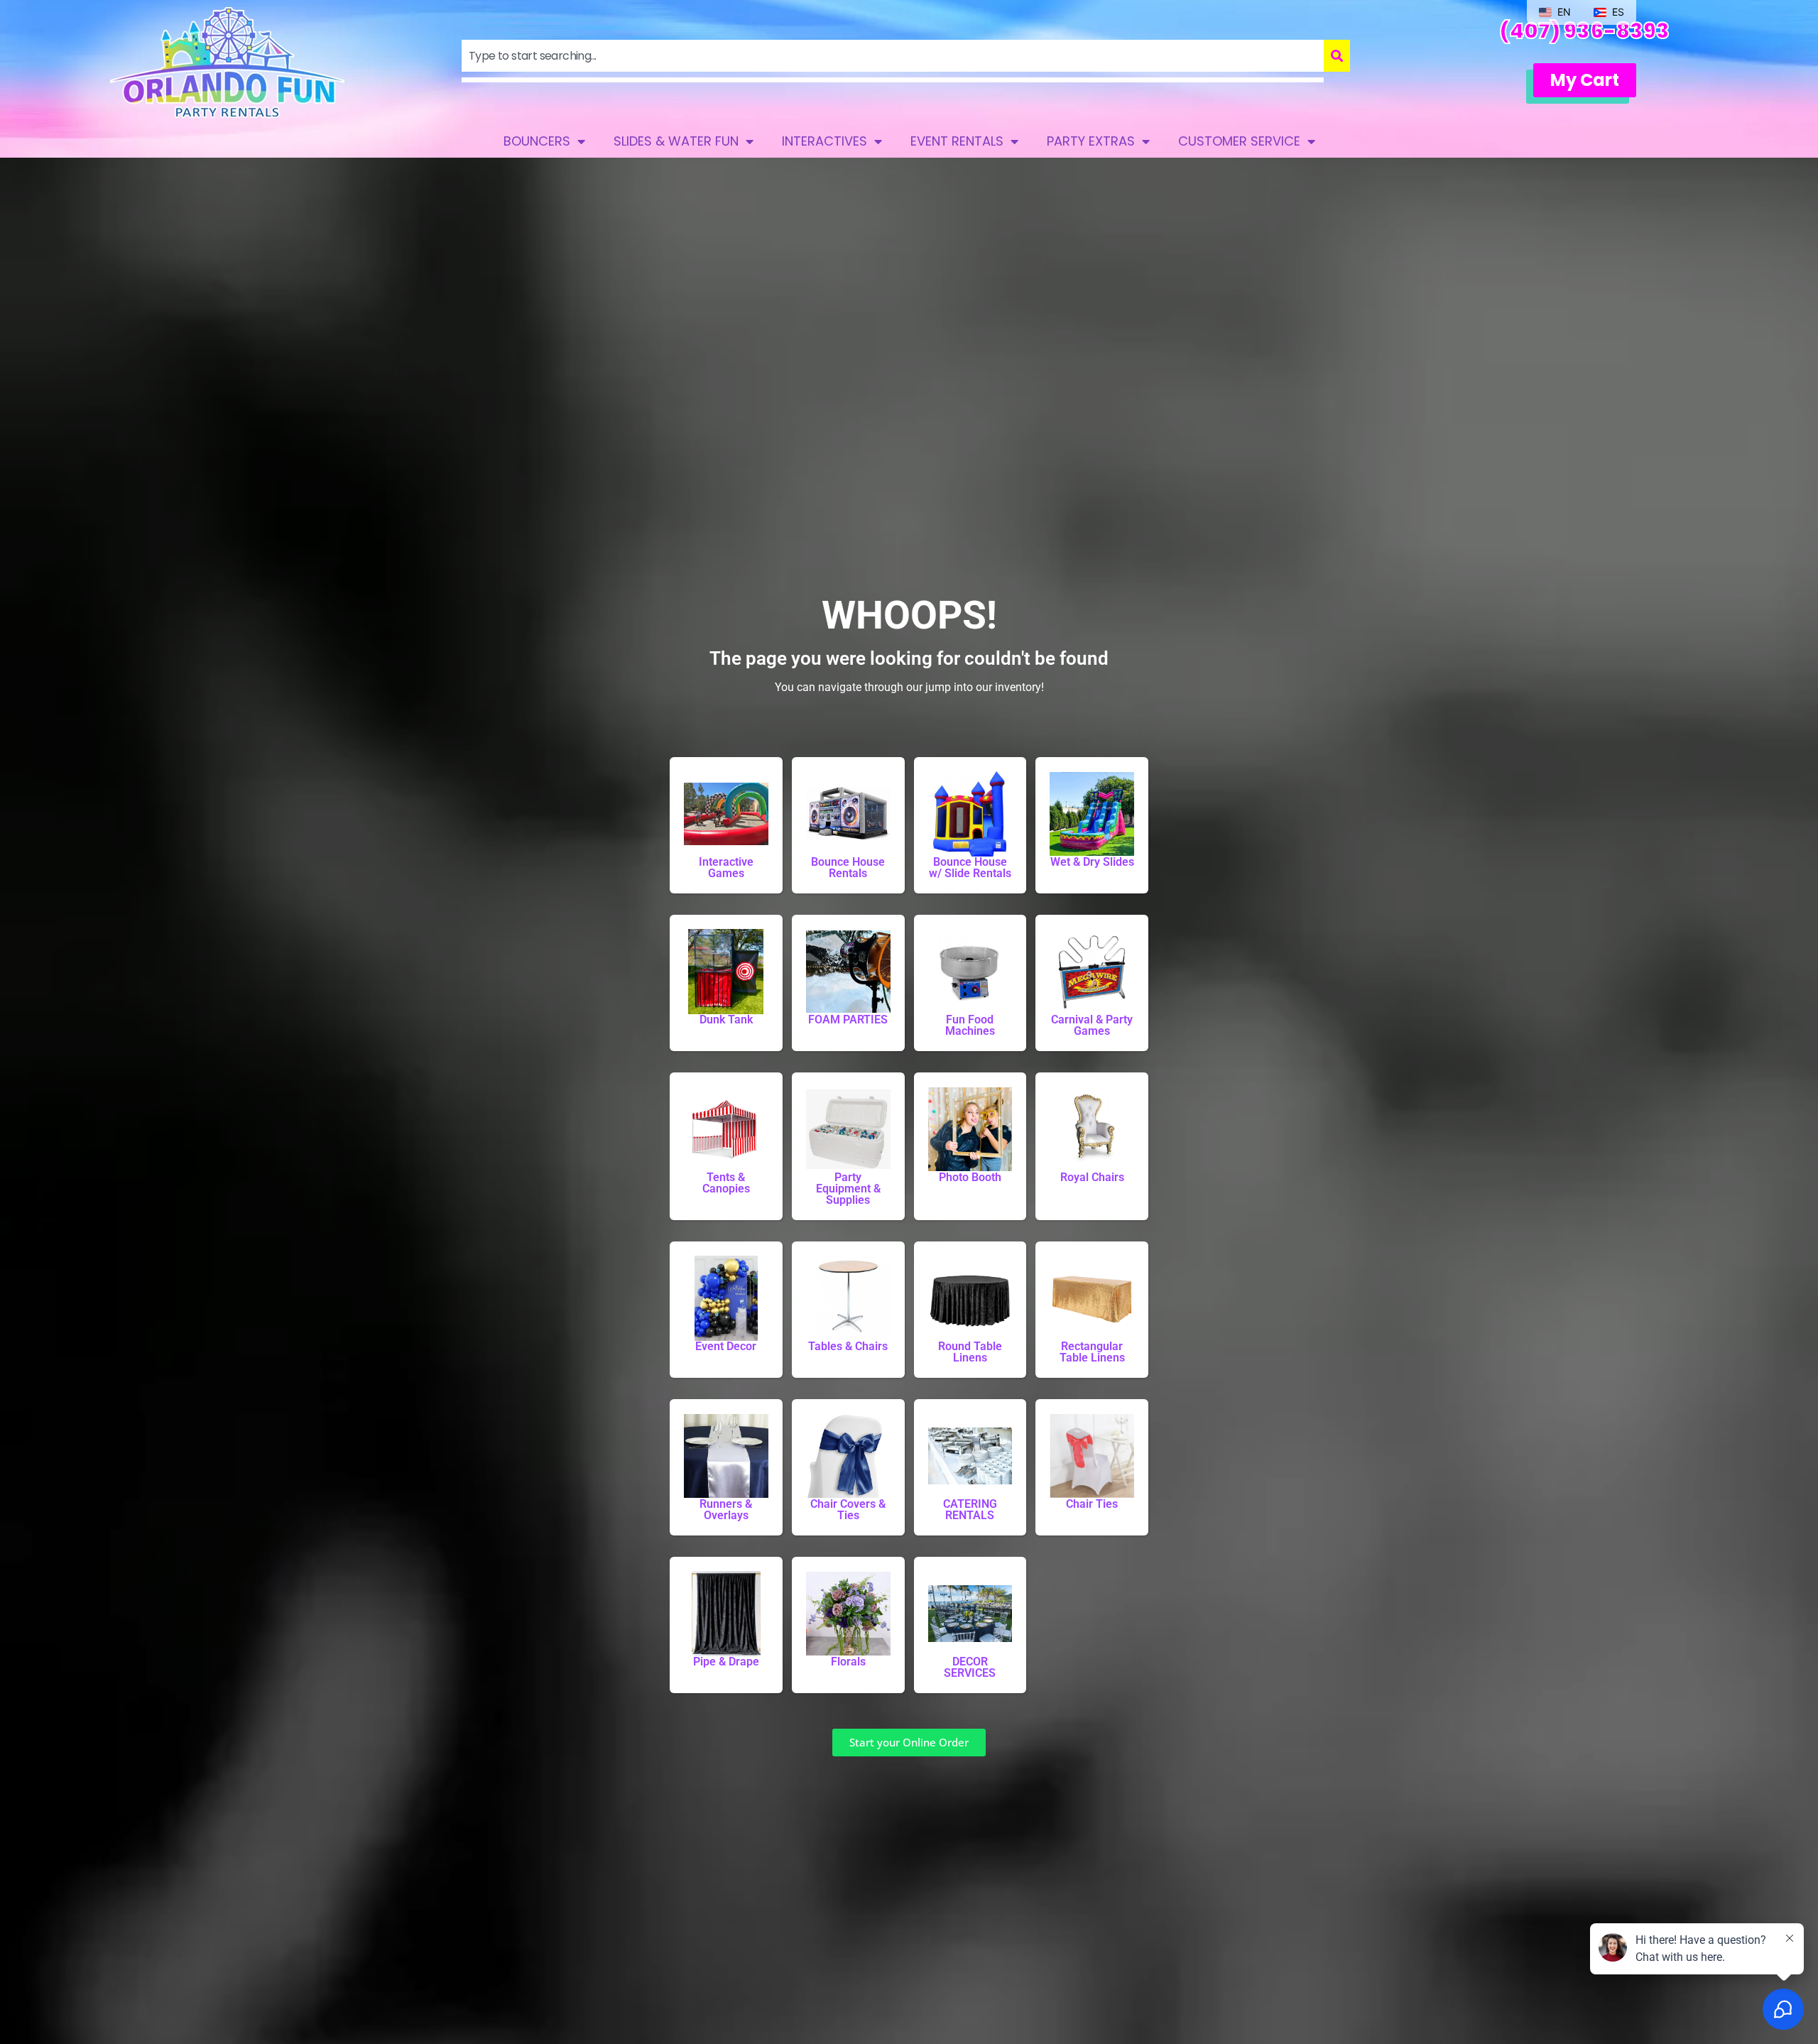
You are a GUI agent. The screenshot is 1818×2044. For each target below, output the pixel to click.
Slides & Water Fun (676, 141)
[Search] (1337, 56)
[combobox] (893, 56)
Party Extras (1091, 141)
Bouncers (537, 141)
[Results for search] (893, 80)
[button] (1585, 80)
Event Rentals (957, 141)
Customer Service (1239, 141)
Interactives (824, 141)
